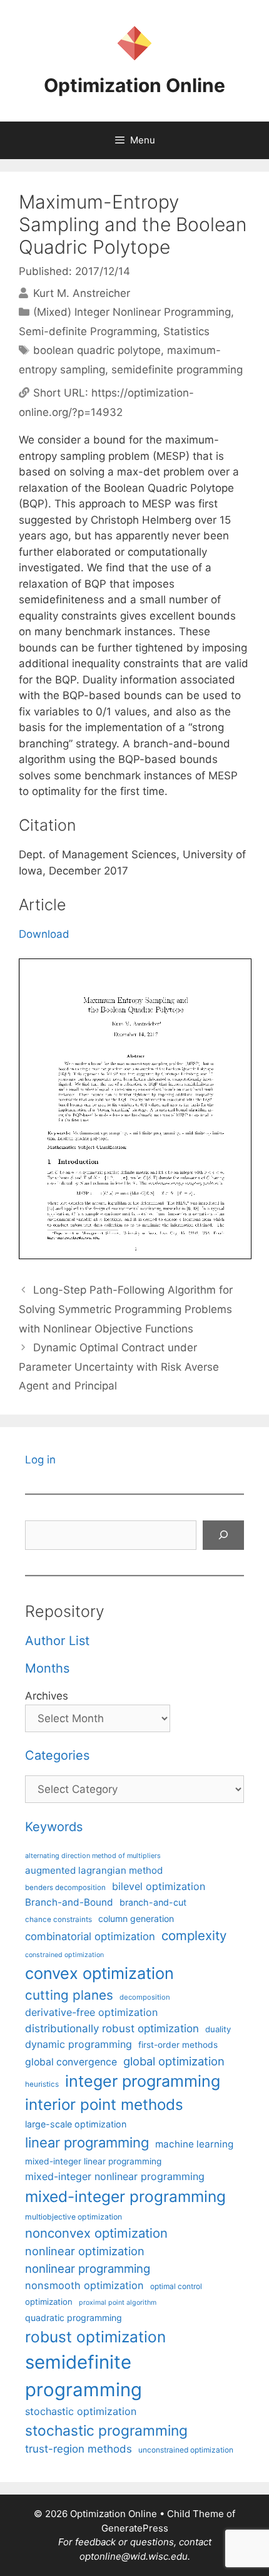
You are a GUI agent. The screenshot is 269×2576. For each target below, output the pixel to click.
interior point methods (104, 2105)
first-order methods (178, 2045)
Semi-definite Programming (88, 331)
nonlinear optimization (85, 2251)
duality (218, 2029)
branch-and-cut (153, 1902)
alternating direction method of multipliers (93, 1856)
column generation (136, 1919)
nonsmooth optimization (84, 2285)
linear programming (87, 2142)
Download (44, 934)
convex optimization (99, 1973)
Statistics (186, 331)
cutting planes (69, 1995)
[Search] (223, 1535)
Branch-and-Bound (69, 1902)
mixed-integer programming (125, 2196)
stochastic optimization (81, 2411)
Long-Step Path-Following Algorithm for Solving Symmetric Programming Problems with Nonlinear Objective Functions (126, 1309)
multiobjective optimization (74, 2217)
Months (47, 1668)
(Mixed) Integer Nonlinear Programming (132, 312)
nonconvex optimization (96, 2233)
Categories (57, 1755)
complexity (194, 1935)
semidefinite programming (177, 370)
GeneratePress (135, 2528)
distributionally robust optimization (112, 2028)
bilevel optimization (159, 1886)
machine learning (194, 2144)
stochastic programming (106, 2431)
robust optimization (95, 2337)
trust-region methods (79, 2449)
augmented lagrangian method (94, 1870)
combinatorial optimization (90, 1936)
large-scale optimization (76, 2124)
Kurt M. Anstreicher (82, 293)
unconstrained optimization (186, 2450)
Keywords (54, 1827)
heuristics (42, 2084)
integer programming (143, 2081)
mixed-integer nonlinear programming (115, 2176)
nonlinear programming (88, 2268)
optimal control (176, 2286)
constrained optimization (64, 1955)
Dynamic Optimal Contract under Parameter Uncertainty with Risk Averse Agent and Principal (119, 1367)
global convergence (71, 2062)
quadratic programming (74, 2318)
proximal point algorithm (118, 2303)
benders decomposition (65, 1888)
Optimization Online (134, 85)
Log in (40, 1460)
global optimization (174, 2061)
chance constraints (58, 1919)
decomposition (145, 1997)
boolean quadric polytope (97, 350)
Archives (47, 1696)
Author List (57, 1641)
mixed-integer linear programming (93, 2161)
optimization (49, 2302)
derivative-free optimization (91, 2012)
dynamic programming (79, 2044)
